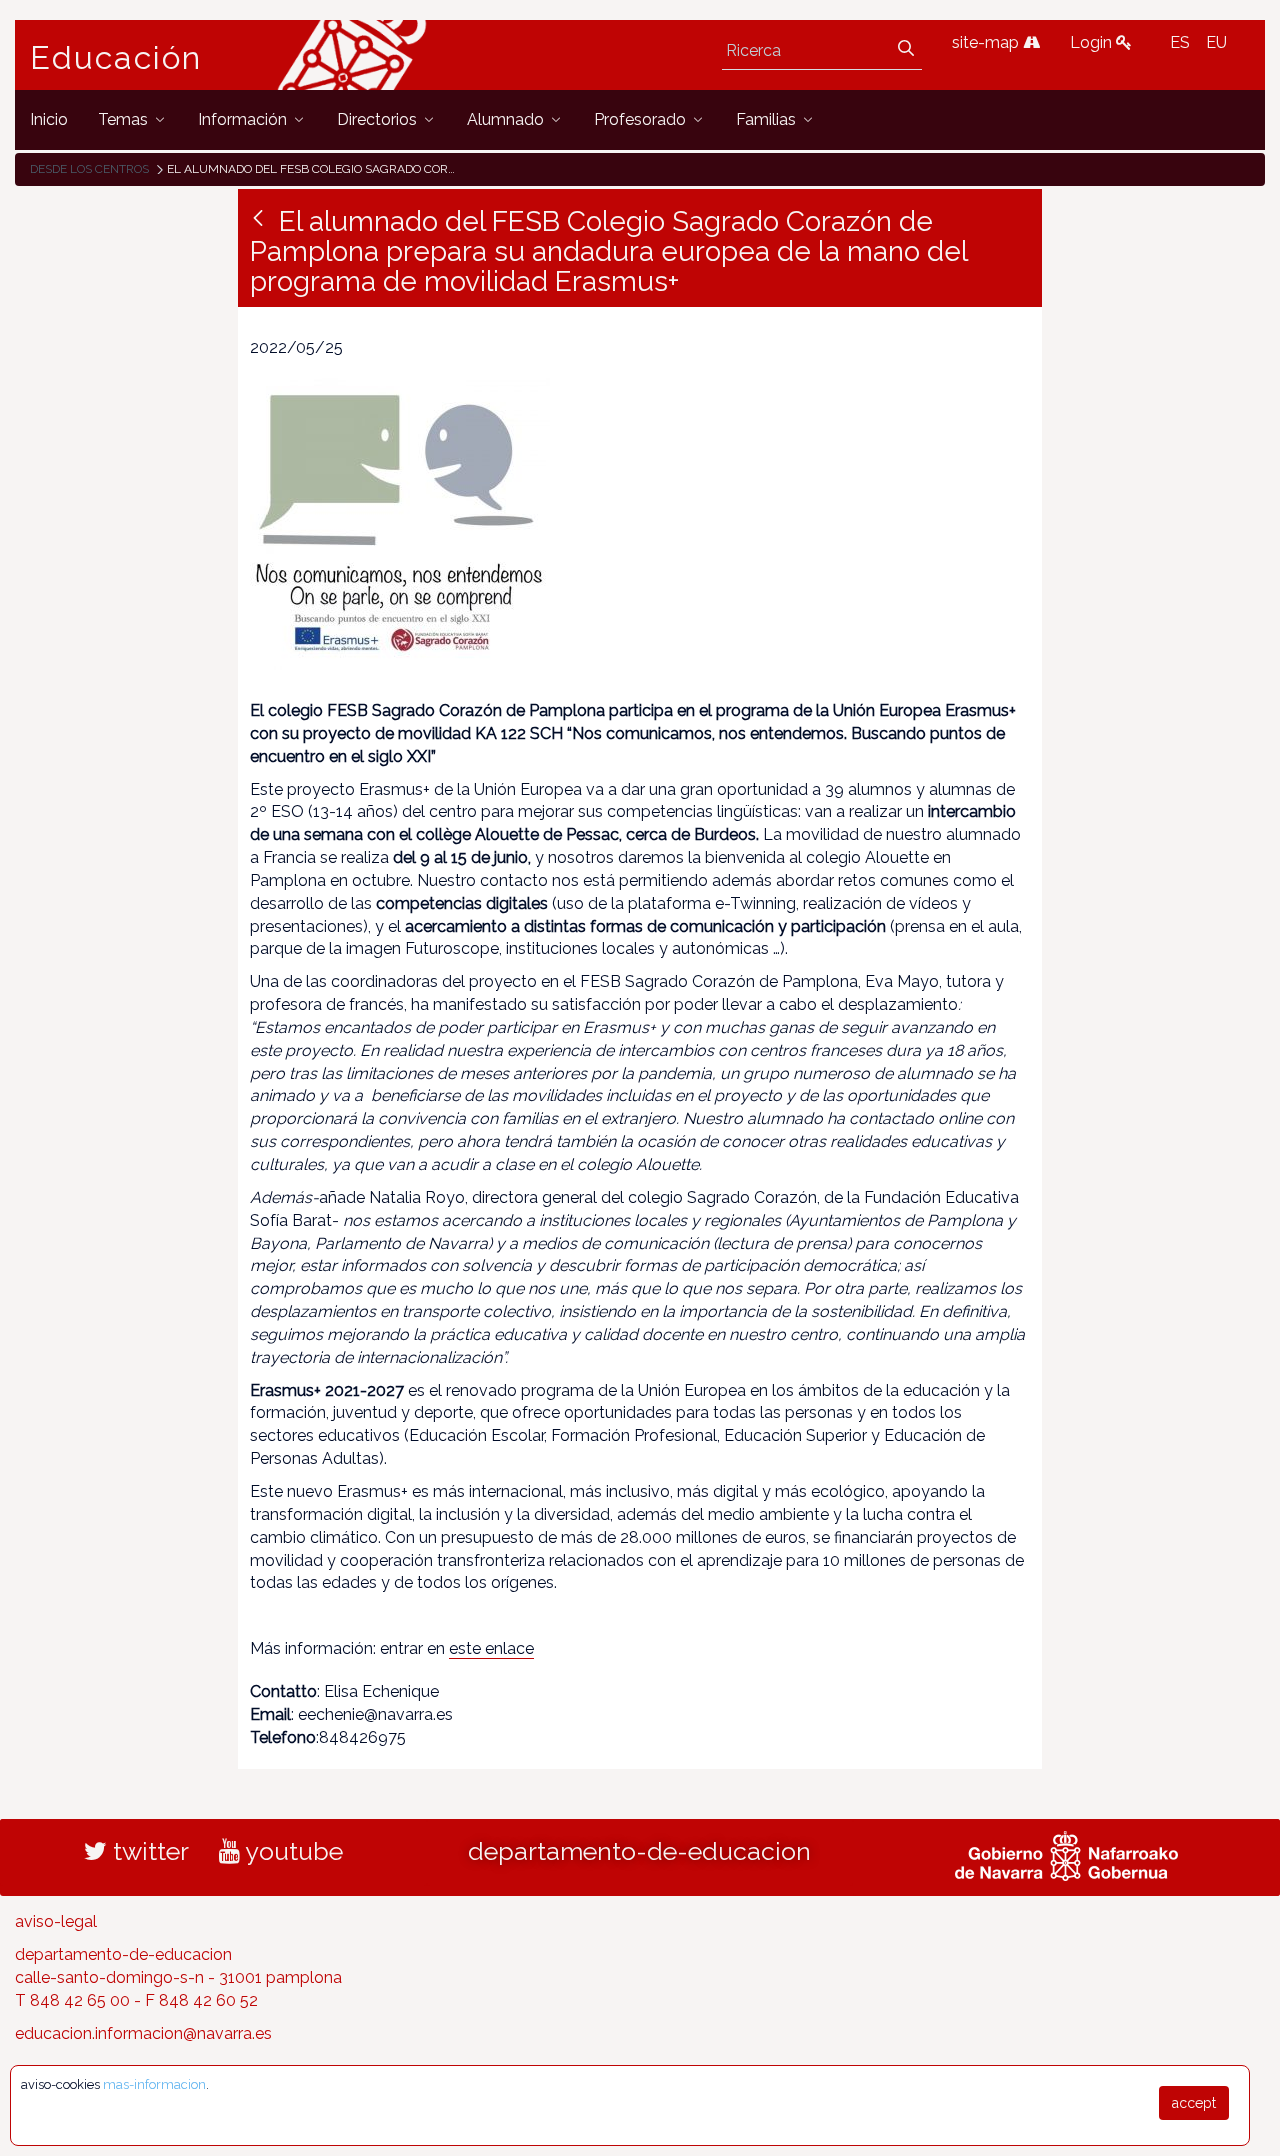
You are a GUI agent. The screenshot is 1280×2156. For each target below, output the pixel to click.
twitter (148, 1851)
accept (1194, 2103)
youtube (291, 1851)
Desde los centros (89, 169)
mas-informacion (154, 2084)
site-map (987, 42)
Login (1093, 42)
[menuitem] (49, 119)
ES (1180, 42)
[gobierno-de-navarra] (1066, 1854)
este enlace (491, 1648)
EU (1216, 42)
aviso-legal (56, 1921)
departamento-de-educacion (639, 1851)
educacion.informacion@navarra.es (143, 2033)
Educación (116, 58)
